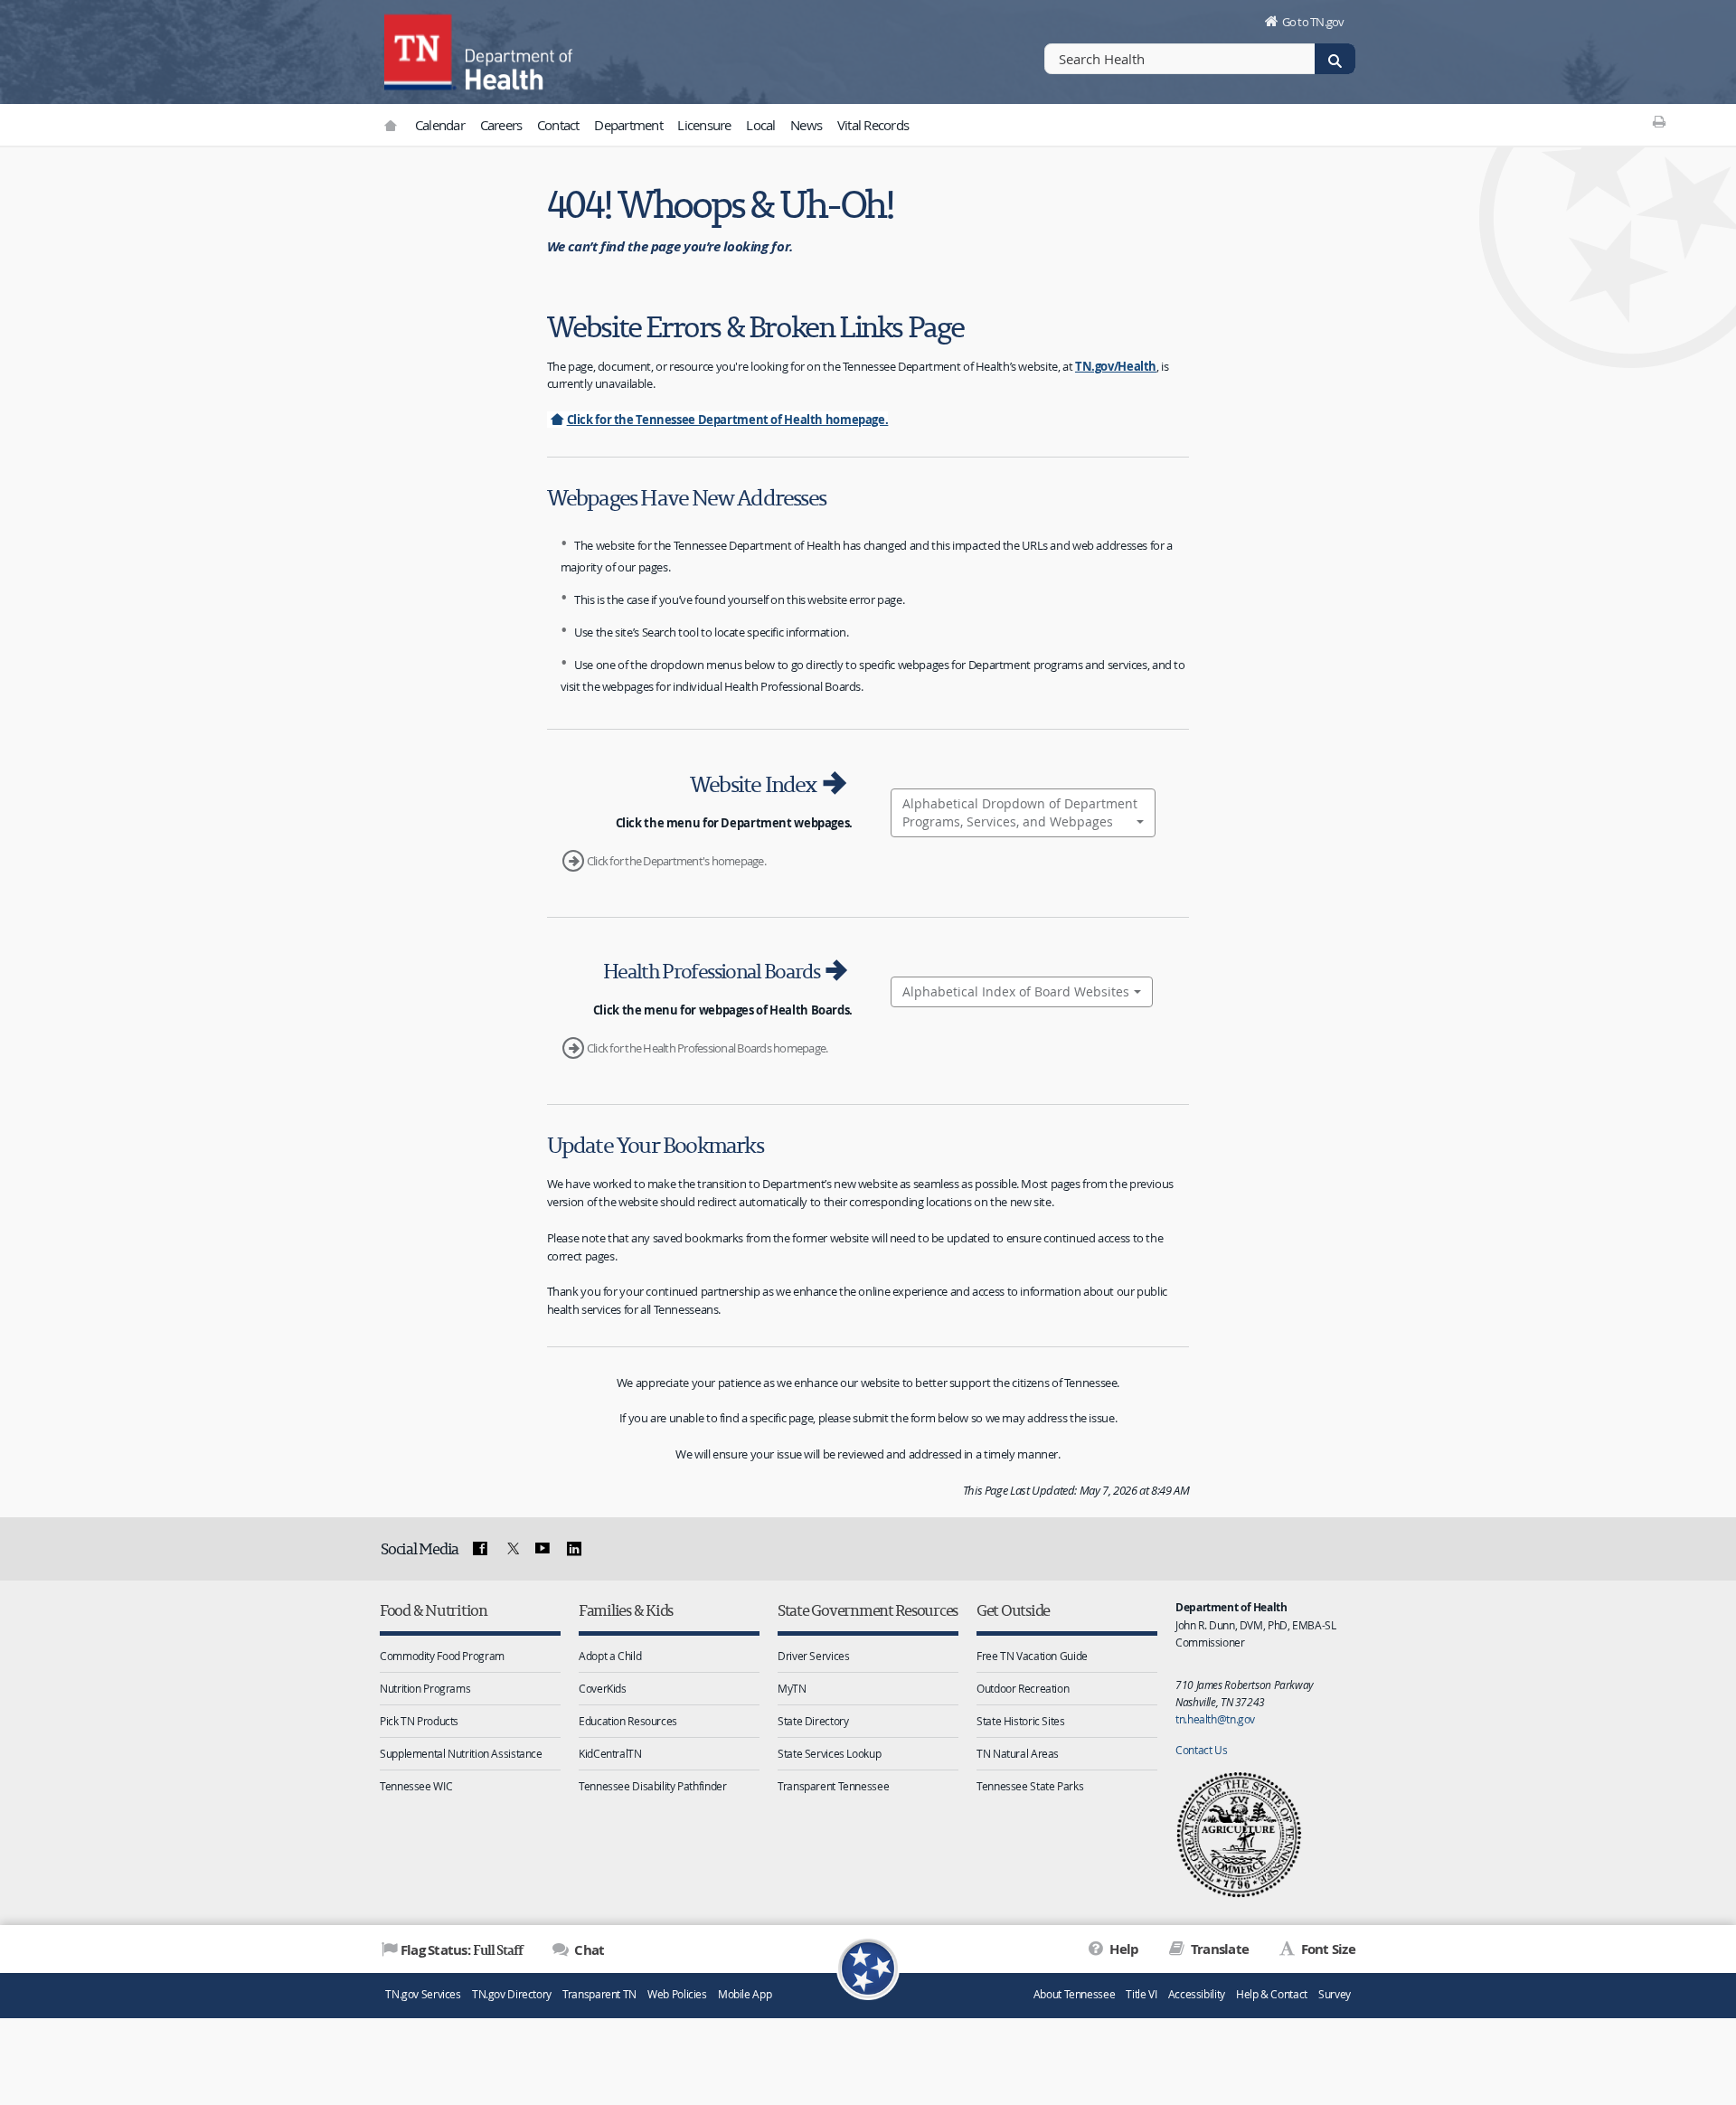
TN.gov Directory (512, 1994)
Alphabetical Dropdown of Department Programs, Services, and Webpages (1020, 812)
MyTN (792, 1688)
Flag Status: (462, 1949)
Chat (588, 1950)
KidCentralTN (610, 1753)
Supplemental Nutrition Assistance (461, 1753)
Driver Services (813, 1656)
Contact (558, 125)
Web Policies (677, 1994)
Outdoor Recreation (1023, 1688)
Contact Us (1201, 1750)
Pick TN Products (419, 1721)
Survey (1335, 1994)
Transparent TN (599, 1994)
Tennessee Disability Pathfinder (652, 1786)
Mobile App (745, 1994)
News (806, 125)
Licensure (704, 125)
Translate (1218, 1949)
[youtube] (542, 1549)
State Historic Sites (1021, 1721)
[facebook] (480, 1549)
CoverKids (603, 1688)
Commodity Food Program (442, 1656)
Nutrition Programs (425, 1688)
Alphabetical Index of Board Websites (1016, 991)
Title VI (1141, 1994)
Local (760, 125)
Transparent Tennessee (833, 1786)
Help (1123, 1949)
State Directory (813, 1721)
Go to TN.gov (1313, 22)
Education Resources (628, 1721)
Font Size (1326, 1949)
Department (628, 125)
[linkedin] (574, 1549)
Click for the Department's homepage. (676, 861)
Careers (501, 125)
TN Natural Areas (1018, 1753)
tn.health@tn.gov (1215, 1719)
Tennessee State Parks (1030, 1786)
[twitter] (511, 1549)
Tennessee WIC (416, 1786)
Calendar (440, 125)
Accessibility (1197, 1994)
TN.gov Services (423, 1994)
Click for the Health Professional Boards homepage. (708, 1048)
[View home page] (420, 50)
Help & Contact (1272, 1994)
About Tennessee (1074, 1994)
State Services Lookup (829, 1753)
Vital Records (873, 125)
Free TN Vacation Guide (1032, 1656)
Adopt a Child (610, 1656)
